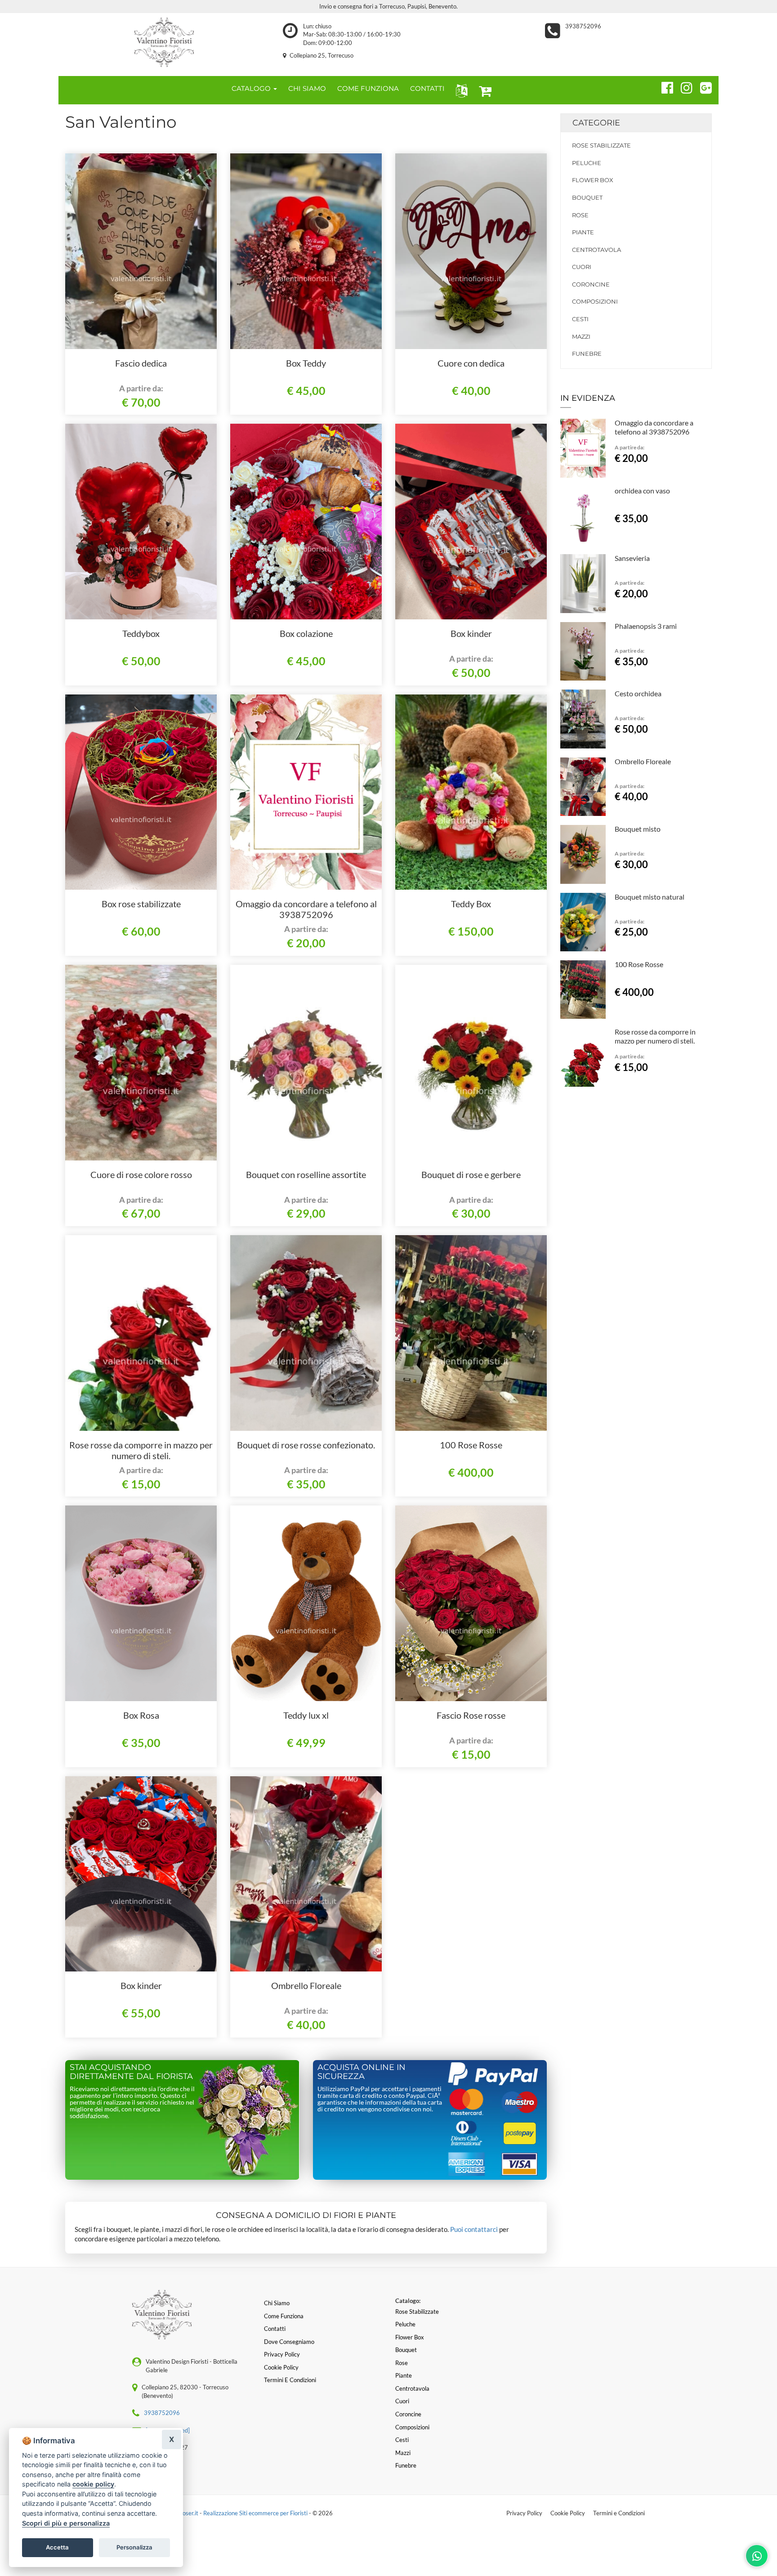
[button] (460, 90)
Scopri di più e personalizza (66, 2523)
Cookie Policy (568, 2513)
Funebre (587, 354)
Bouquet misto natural (650, 897)
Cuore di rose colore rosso (141, 1174)
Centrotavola (596, 250)
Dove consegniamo (289, 2342)
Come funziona (284, 2316)
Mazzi (581, 336)
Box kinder (471, 633)
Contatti (275, 2329)
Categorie (596, 123)
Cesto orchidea (638, 693)
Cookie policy (281, 2367)
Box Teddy (306, 363)
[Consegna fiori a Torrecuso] (164, 42)
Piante (583, 232)
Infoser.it (187, 2513)
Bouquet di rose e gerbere (471, 1174)
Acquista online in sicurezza (362, 2072)
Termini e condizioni (290, 2380)
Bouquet (587, 197)
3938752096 (583, 26)
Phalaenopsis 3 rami (646, 626)
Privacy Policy (524, 2513)
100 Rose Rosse (471, 1445)
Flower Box (593, 180)
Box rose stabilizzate (141, 904)
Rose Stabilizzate (601, 145)
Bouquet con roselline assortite (306, 1174)
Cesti (580, 319)
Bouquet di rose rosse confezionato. (306, 1445)
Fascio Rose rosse (471, 1715)
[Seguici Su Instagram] (683, 86)
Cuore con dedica (471, 363)
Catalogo (252, 88)
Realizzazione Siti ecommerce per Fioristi (256, 2513)
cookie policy (93, 2484)
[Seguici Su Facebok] (663, 86)
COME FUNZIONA (368, 88)
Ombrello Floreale (306, 1985)
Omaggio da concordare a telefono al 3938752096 (306, 909)
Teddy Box (471, 904)
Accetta (57, 2547)
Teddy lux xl (306, 1715)
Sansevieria (632, 558)
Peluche (587, 163)
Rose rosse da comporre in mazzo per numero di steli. (141, 1450)
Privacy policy (282, 2354)
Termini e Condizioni (619, 2513)
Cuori (582, 267)
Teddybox (141, 633)
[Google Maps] (702, 86)
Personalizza (134, 2547)
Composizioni (595, 301)
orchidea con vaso (642, 491)
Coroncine (591, 284)
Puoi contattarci (474, 2229)
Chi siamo (277, 2303)
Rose (580, 215)
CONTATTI (427, 88)
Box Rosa (141, 1715)
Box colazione (306, 633)
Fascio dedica (141, 363)
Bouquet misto (638, 829)
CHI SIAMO (307, 88)
